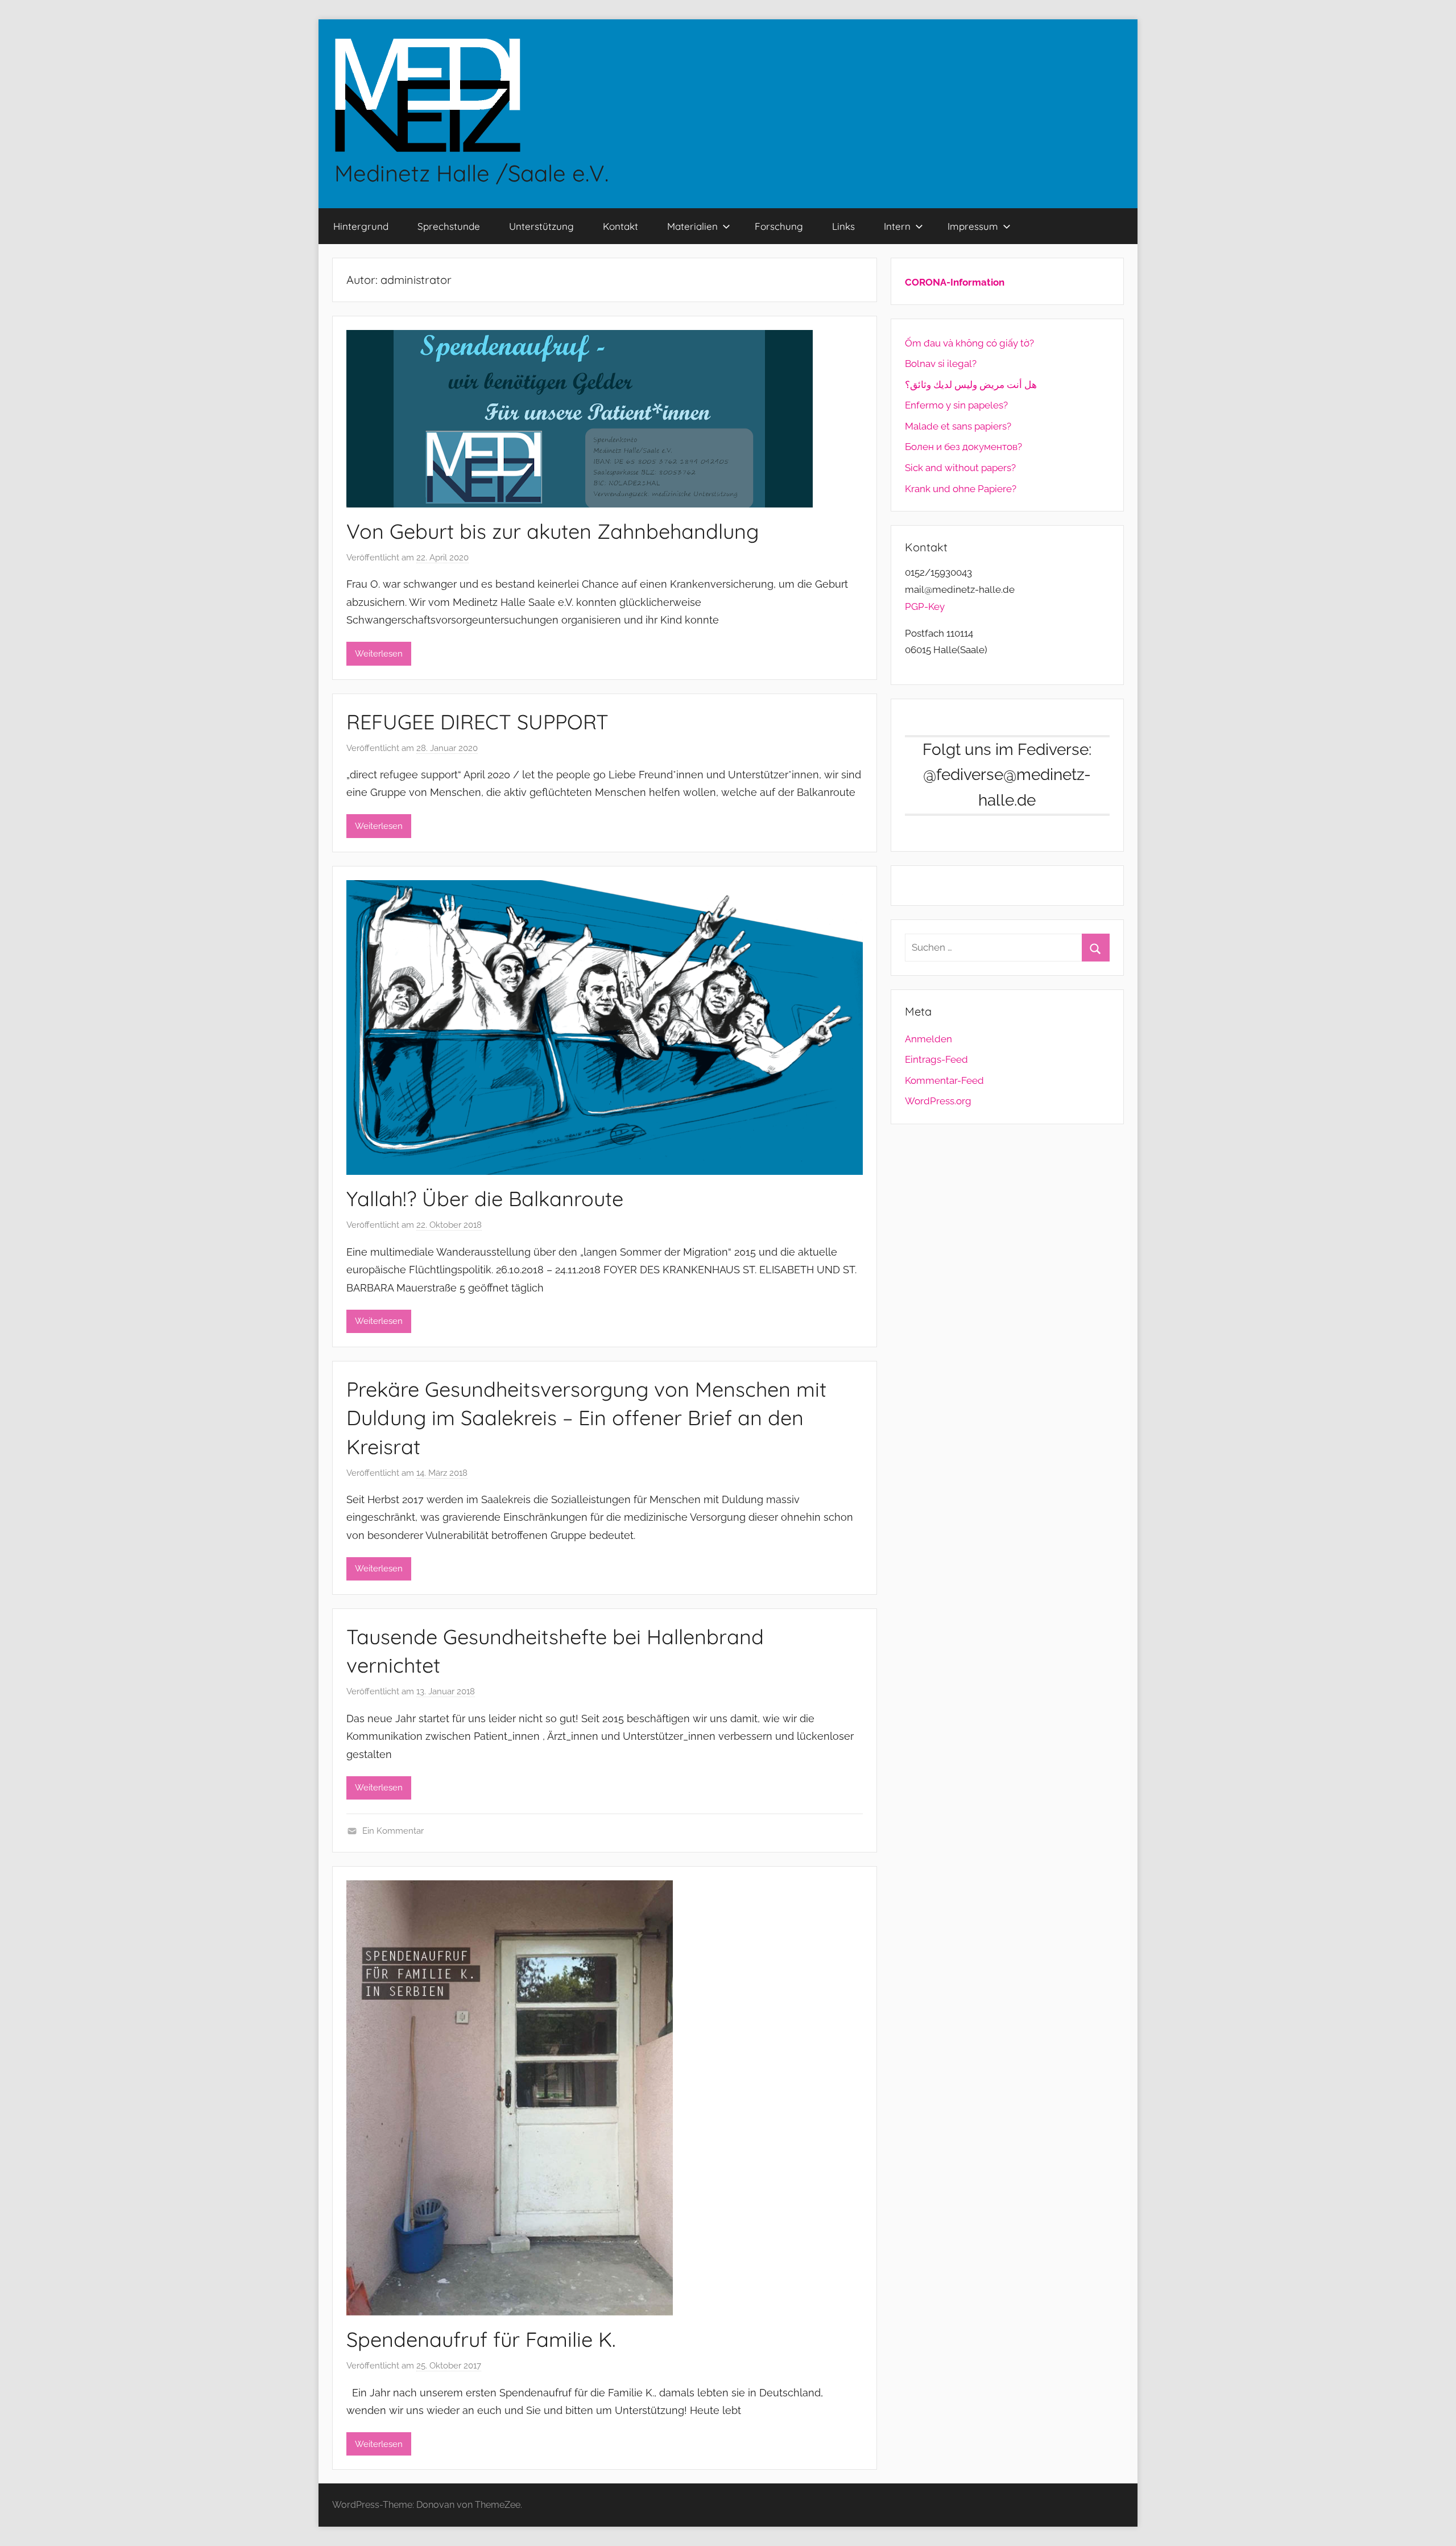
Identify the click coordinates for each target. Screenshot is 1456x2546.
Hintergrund (361, 226)
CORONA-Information (955, 282)
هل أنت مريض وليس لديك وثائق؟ (971, 385)
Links (843, 226)
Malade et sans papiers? (958, 426)
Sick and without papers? (960, 468)
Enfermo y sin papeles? (956, 405)
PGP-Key (925, 606)
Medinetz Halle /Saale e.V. (471, 173)
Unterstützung (541, 226)
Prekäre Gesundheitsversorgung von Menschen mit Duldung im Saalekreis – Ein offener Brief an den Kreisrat (586, 1418)
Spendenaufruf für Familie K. (481, 2339)
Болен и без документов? (963, 447)
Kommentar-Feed (944, 1080)
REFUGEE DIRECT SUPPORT (477, 722)
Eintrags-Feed (936, 1059)
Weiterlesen (379, 654)
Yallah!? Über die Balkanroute (485, 1198)
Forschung (779, 226)
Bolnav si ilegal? (941, 364)
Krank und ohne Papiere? (961, 489)
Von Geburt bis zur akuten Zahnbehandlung (553, 531)
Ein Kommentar (393, 1831)
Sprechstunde (449, 226)
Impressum (973, 226)
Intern (897, 226)
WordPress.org (938, 1101)
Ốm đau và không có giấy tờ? (969, 343)
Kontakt (621, 226)
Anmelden (928, 1039)
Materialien (692, 226)
